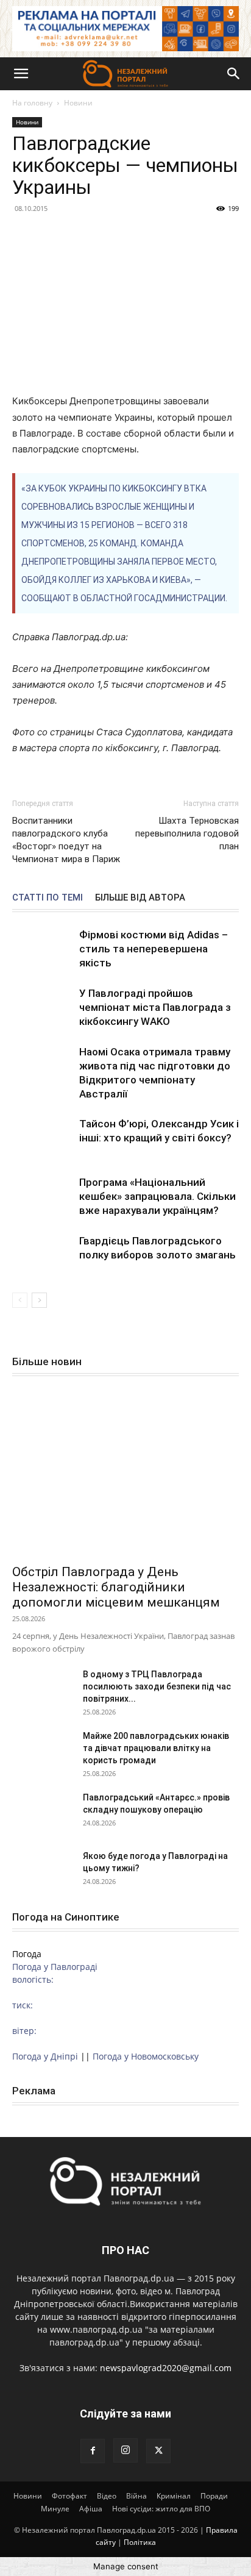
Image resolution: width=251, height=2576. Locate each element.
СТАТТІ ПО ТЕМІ (48, 897)
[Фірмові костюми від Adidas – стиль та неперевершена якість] (43, 949)
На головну (32, 103)
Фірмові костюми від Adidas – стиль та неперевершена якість (154, 949)
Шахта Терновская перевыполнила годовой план (187, 833)
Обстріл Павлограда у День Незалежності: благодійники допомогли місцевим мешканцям (116, 1587)
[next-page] (39, 1300)
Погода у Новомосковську (146, 2056)
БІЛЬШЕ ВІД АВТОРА (140, 897)
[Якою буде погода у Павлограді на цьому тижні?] (43, 1871)
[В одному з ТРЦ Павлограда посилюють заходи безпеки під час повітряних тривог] (43, 1689)
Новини (78, 103)
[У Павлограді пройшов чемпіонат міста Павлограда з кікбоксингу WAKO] (43, 1008)
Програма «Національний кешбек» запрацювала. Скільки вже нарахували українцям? (157, 1196)
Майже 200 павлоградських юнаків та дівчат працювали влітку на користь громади (156, 1748)
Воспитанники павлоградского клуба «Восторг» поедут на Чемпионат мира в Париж (66, 840)
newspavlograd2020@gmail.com (166, 2368)
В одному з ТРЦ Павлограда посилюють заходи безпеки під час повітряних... (157, 1686)
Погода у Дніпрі (45, 2056)
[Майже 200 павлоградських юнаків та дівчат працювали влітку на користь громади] (43, 1751)
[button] (21, 74)
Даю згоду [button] (46, 2548)
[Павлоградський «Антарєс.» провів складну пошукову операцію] (43, 1813)
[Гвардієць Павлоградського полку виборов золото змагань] (43, 1255)
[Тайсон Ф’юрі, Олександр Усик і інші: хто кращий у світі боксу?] (43, 1138)
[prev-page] (20, 1300)
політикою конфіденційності (77, 2502)
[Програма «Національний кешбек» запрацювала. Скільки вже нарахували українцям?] (43, 1197)
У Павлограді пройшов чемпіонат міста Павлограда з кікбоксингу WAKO (155, 1007)
